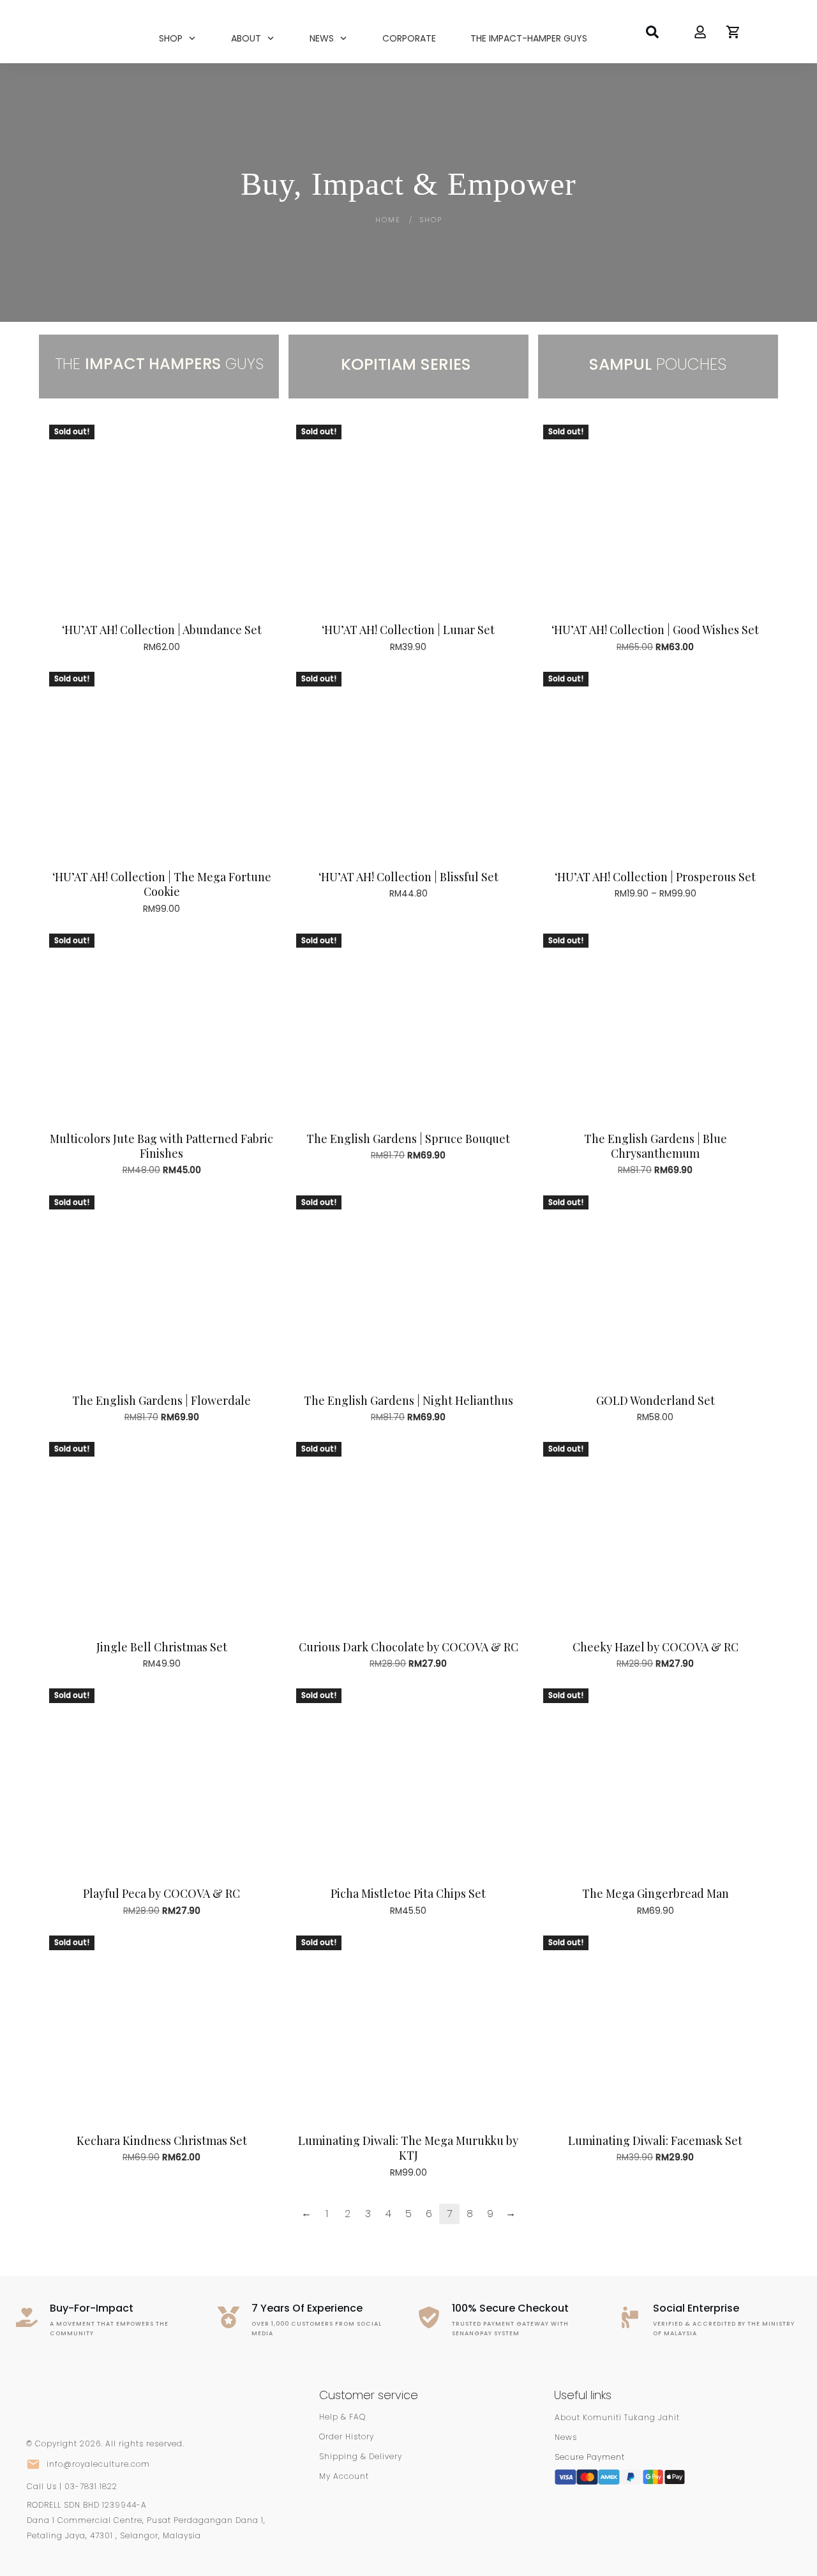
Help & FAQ (342, 2417)
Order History (347, 2436)
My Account (344, 2476)
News (566, 2437)
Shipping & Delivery (361, 2456)
